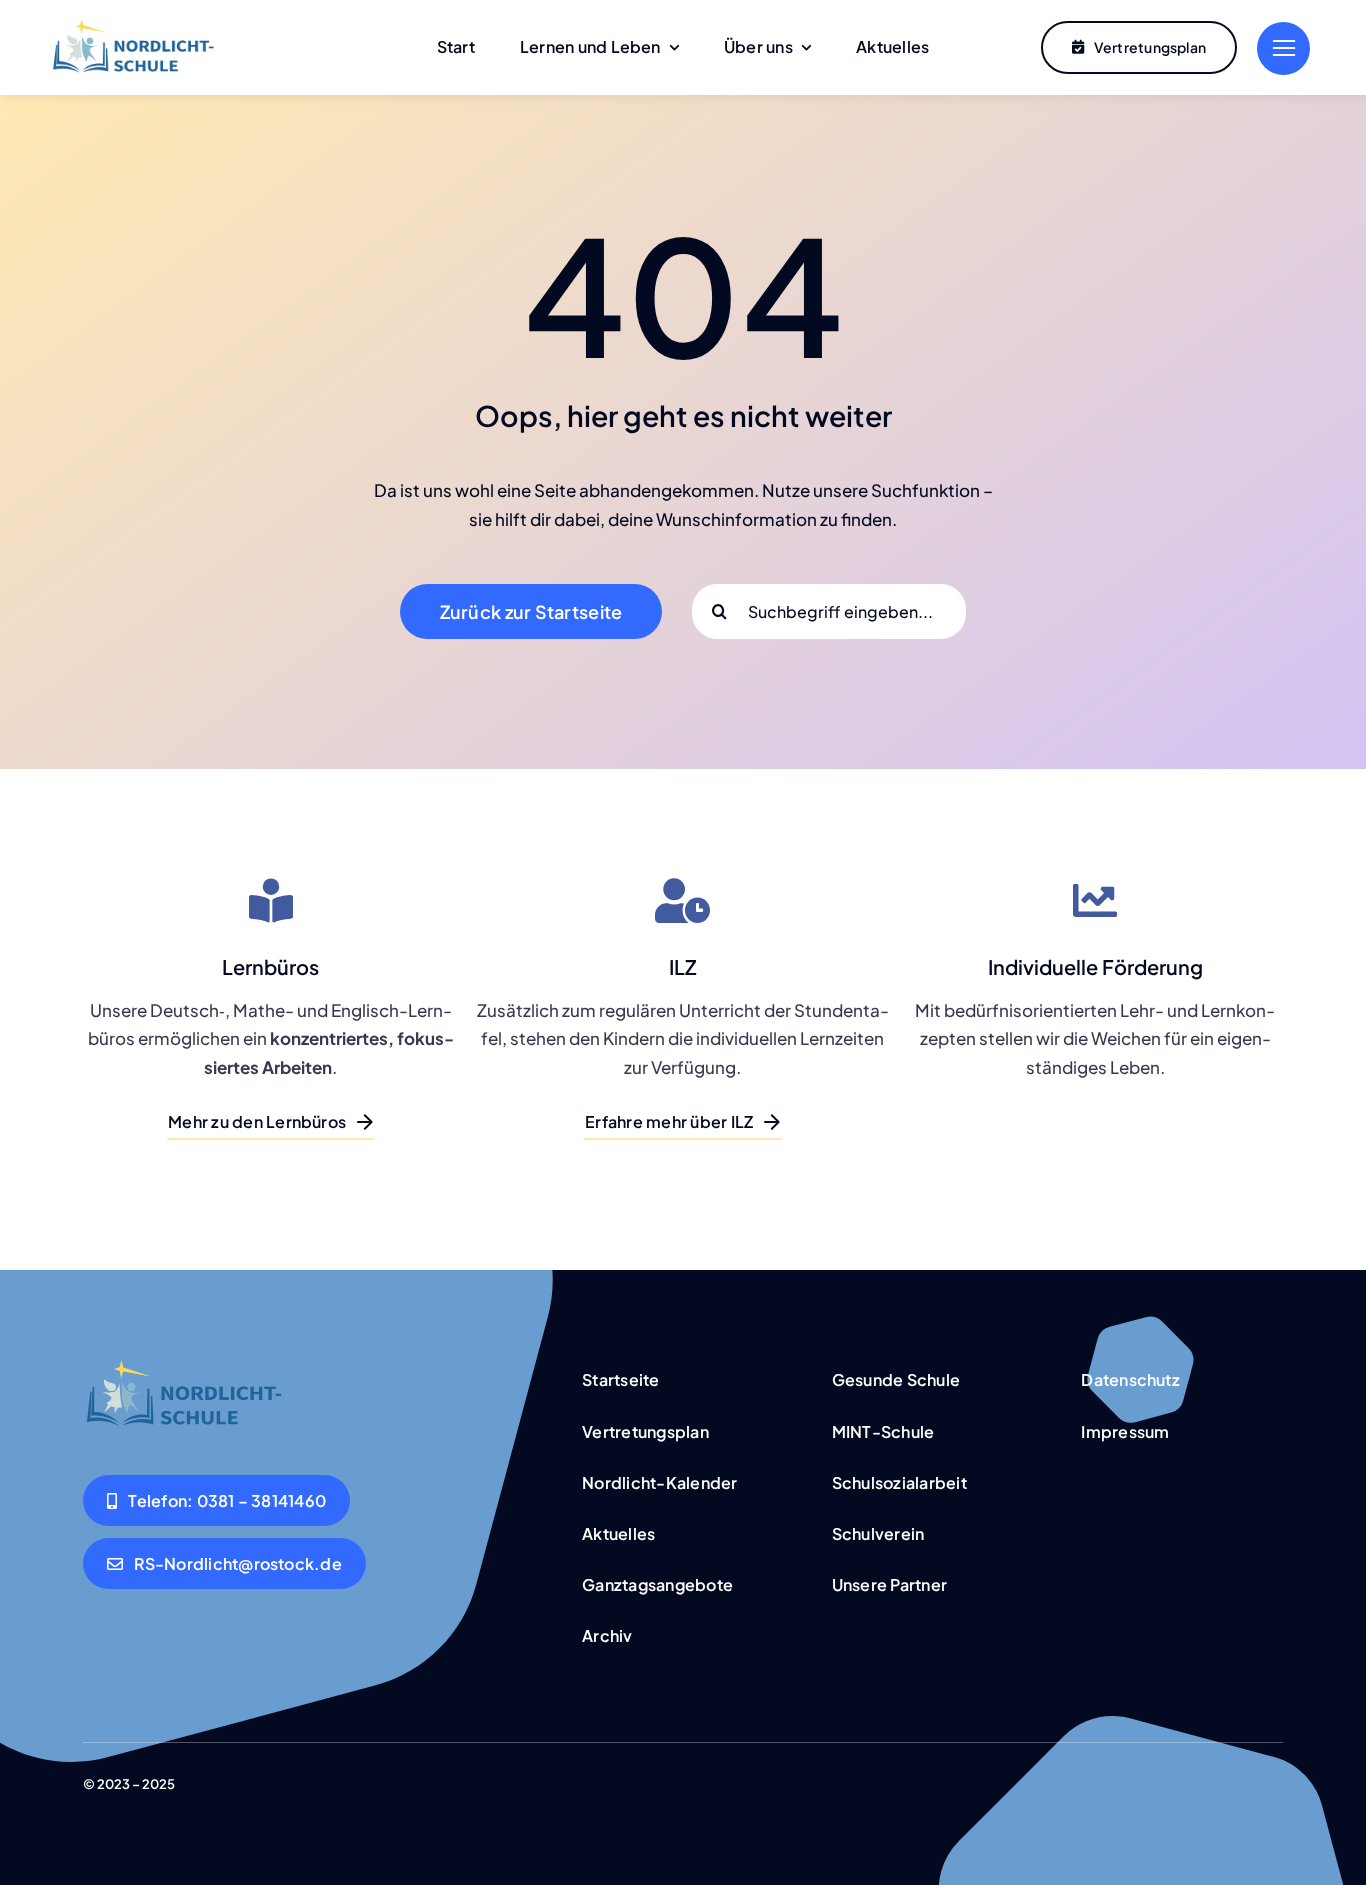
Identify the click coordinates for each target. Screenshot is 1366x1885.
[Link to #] (1283, 48)
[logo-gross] (132, 27)
